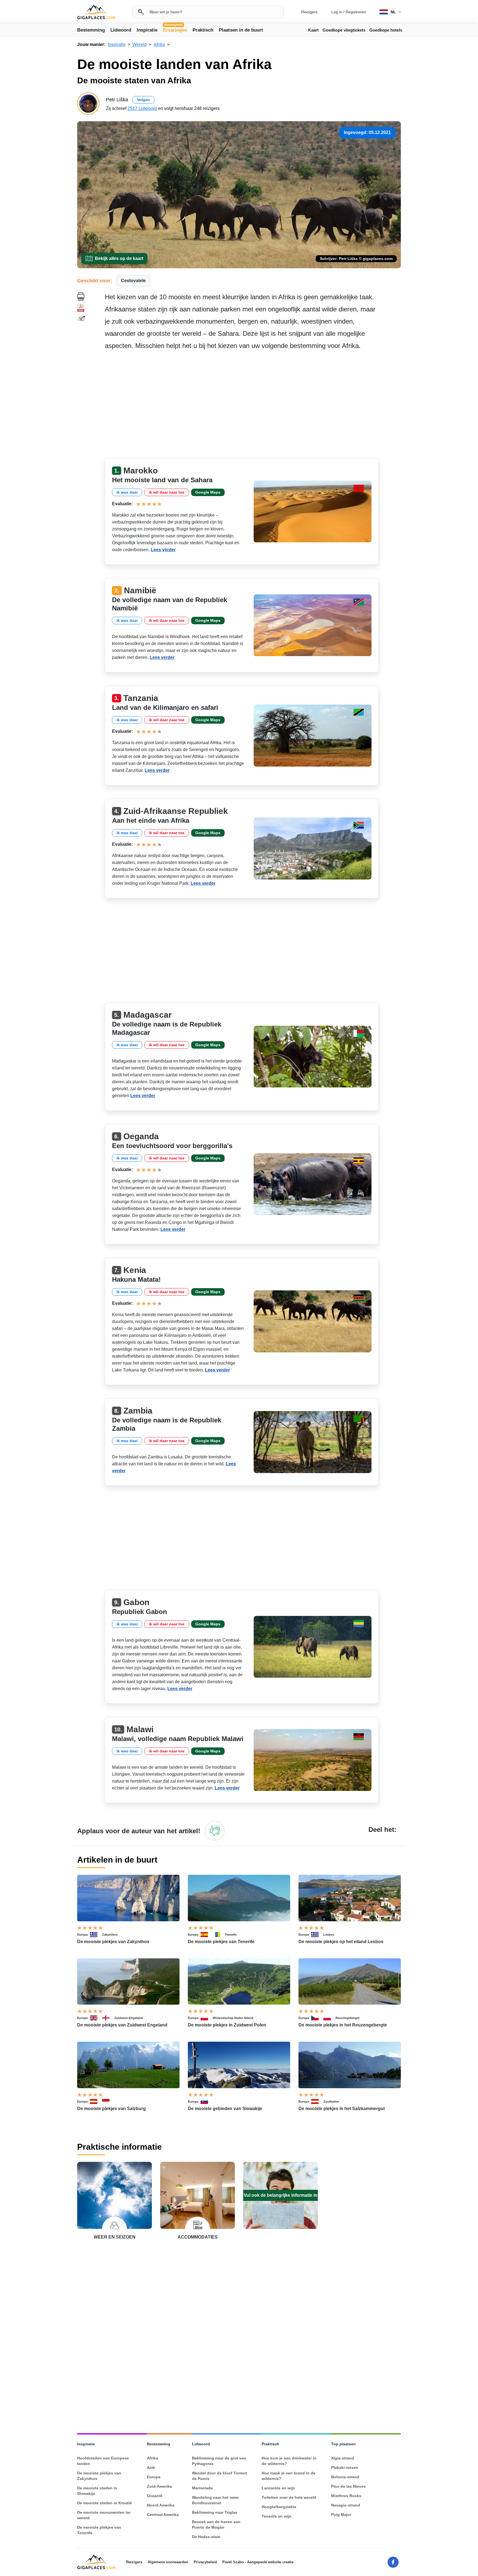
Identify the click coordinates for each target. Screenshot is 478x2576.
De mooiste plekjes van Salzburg (111, 2109)
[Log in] (215, 1831)
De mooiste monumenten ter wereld (104, 2515)
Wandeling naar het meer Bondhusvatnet (215, 2500)
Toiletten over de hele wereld (289, 2497)
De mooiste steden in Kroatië (105, 2503)
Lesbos (329, 1935)
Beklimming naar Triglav (215, 2512)
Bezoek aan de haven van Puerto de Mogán (216, 2525)
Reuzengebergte (348, 2018)
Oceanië (155, 2496)
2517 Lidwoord (142, 108)
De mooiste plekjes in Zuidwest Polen (227, 2025)
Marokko (141, 470)
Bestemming (91, 30)
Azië (151, 2467)
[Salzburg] (108, 2101)
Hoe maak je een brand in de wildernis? (289, 2476)
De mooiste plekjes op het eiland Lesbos (341, 1942)
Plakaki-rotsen (345, 2467)
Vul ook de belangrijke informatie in (280, 2195)
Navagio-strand (346, 2505)
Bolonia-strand (345, 2477)
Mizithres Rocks (346, 2496)
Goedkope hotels (386, 30)
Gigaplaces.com (96, 12)
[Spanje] (207, 1935)
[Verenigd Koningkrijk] (96, 2018)
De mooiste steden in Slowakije (97, 2491)
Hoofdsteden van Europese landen (103, 2461)
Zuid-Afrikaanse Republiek (176, 811)
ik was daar (127, 492)
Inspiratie (147, 30)
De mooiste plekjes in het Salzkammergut (342, 2109)
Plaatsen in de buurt (241, 30)
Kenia (135, 1270)
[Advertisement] (253, 406)
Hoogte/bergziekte (279, 2507)
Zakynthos (110, 1935)
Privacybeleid (205, 2562)
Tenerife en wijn (277, 2516)
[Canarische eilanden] (219, 1935)
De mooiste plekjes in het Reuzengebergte (343, 2025)
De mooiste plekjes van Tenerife (221, 1942)
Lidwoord (121, 30)
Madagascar (148, 1015)
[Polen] (207, 2018)
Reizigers (309, 12)
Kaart (313, 30)
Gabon (136, 1602)
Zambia (138, 1411)
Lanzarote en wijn (278, 2488)
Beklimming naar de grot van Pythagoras (219, 2461)
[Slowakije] (207, 2101)
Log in (337, 12)
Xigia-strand (343, 2458)
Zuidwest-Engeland (128, 2018)
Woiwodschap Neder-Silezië (233, 2018)
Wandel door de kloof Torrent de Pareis (219, 2476)
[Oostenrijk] (96, 2101)
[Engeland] (108, 2018)
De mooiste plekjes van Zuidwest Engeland (122, 2025)
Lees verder (163, 550)
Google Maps (208, 492)
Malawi (140, 1729)
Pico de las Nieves (348, 2486)
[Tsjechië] (317, 2018)
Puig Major (341, 2515)
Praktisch (203, 30)
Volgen (143, 100)
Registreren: (356, 12)
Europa (82, 1935)
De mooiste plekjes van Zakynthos (113, 1942)
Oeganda (141, 1136)
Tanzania (141, 698)
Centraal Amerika (163, 2515)
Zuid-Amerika (159, 2486)
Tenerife (231, 1935)
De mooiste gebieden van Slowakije (225, 2109)
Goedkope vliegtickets (344, 30)
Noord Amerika (161, 2505)
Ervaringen (175, 30)
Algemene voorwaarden (168, 2562)
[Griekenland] (96, 1935)
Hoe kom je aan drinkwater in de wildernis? (289, 2461)
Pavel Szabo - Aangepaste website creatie (258, 2562)
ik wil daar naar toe (167, 492)
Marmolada (202, 2488)
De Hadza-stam (206, 2537)
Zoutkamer (331, 2101)
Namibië (140, 590)
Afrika (152, 2458)
